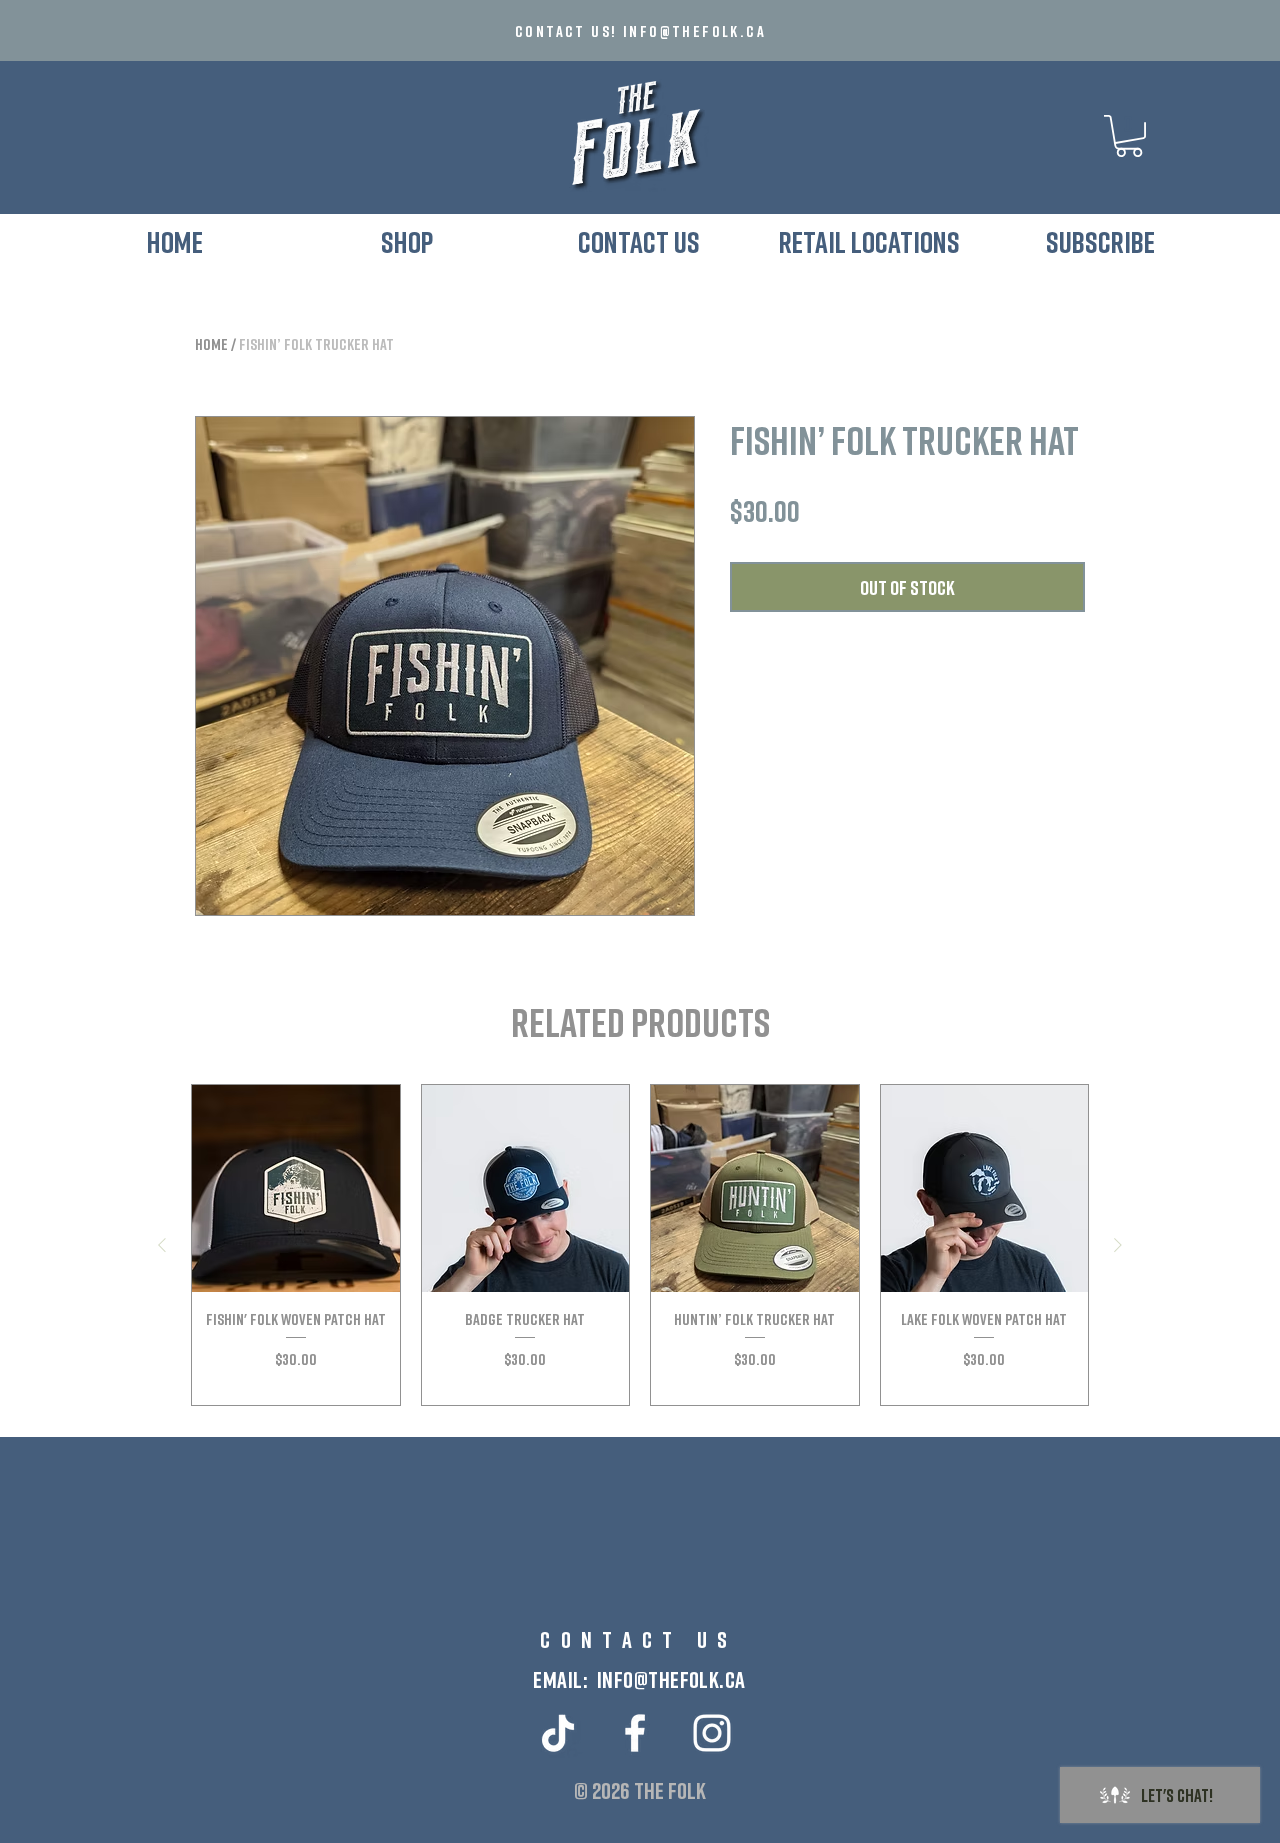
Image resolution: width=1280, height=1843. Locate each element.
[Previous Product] (162, 1245)
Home (211, 344)
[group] (640, 1245)
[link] (1129, 136)
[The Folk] (635, 1733)
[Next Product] (1118, 1245)
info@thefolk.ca (694, 31)
